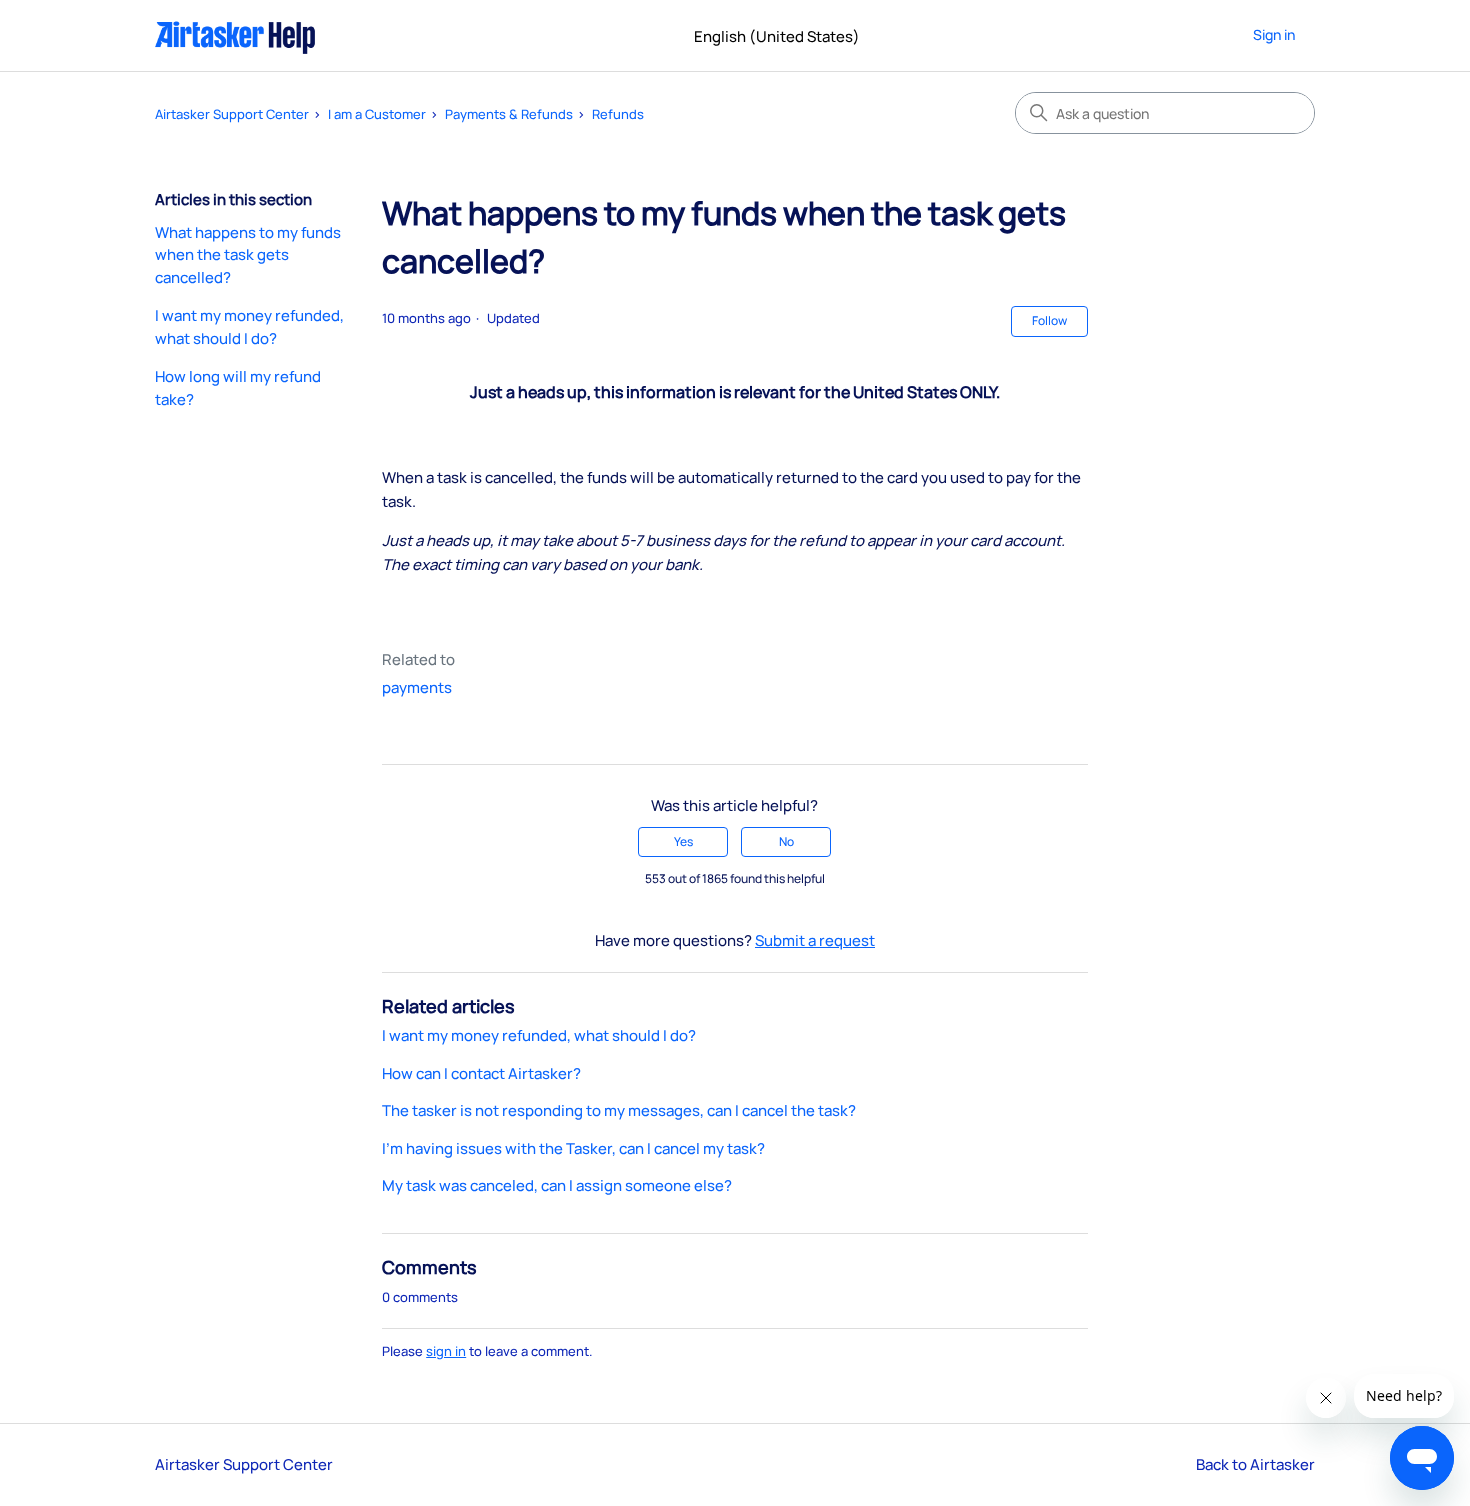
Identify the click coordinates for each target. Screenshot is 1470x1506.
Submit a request (815, 940)
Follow (1049, 320)
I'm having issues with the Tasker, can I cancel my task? (573, 1148)
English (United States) (778, 36)
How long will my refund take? (238, 388)
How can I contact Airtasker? (481, 1073)
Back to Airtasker (1255, 1464)
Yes (683, 841)
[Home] (235, 35)
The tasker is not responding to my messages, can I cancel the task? (619, 1110)
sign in (446, 1351)
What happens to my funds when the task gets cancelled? (248, 255)
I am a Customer (377, 114)
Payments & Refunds (509, 114)
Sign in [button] (1274, 34)
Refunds (618, 114)
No (786, 841)
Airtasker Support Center (232, 114)
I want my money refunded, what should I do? (249, 327)
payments (417, 687)
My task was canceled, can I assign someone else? (557, 1185)
